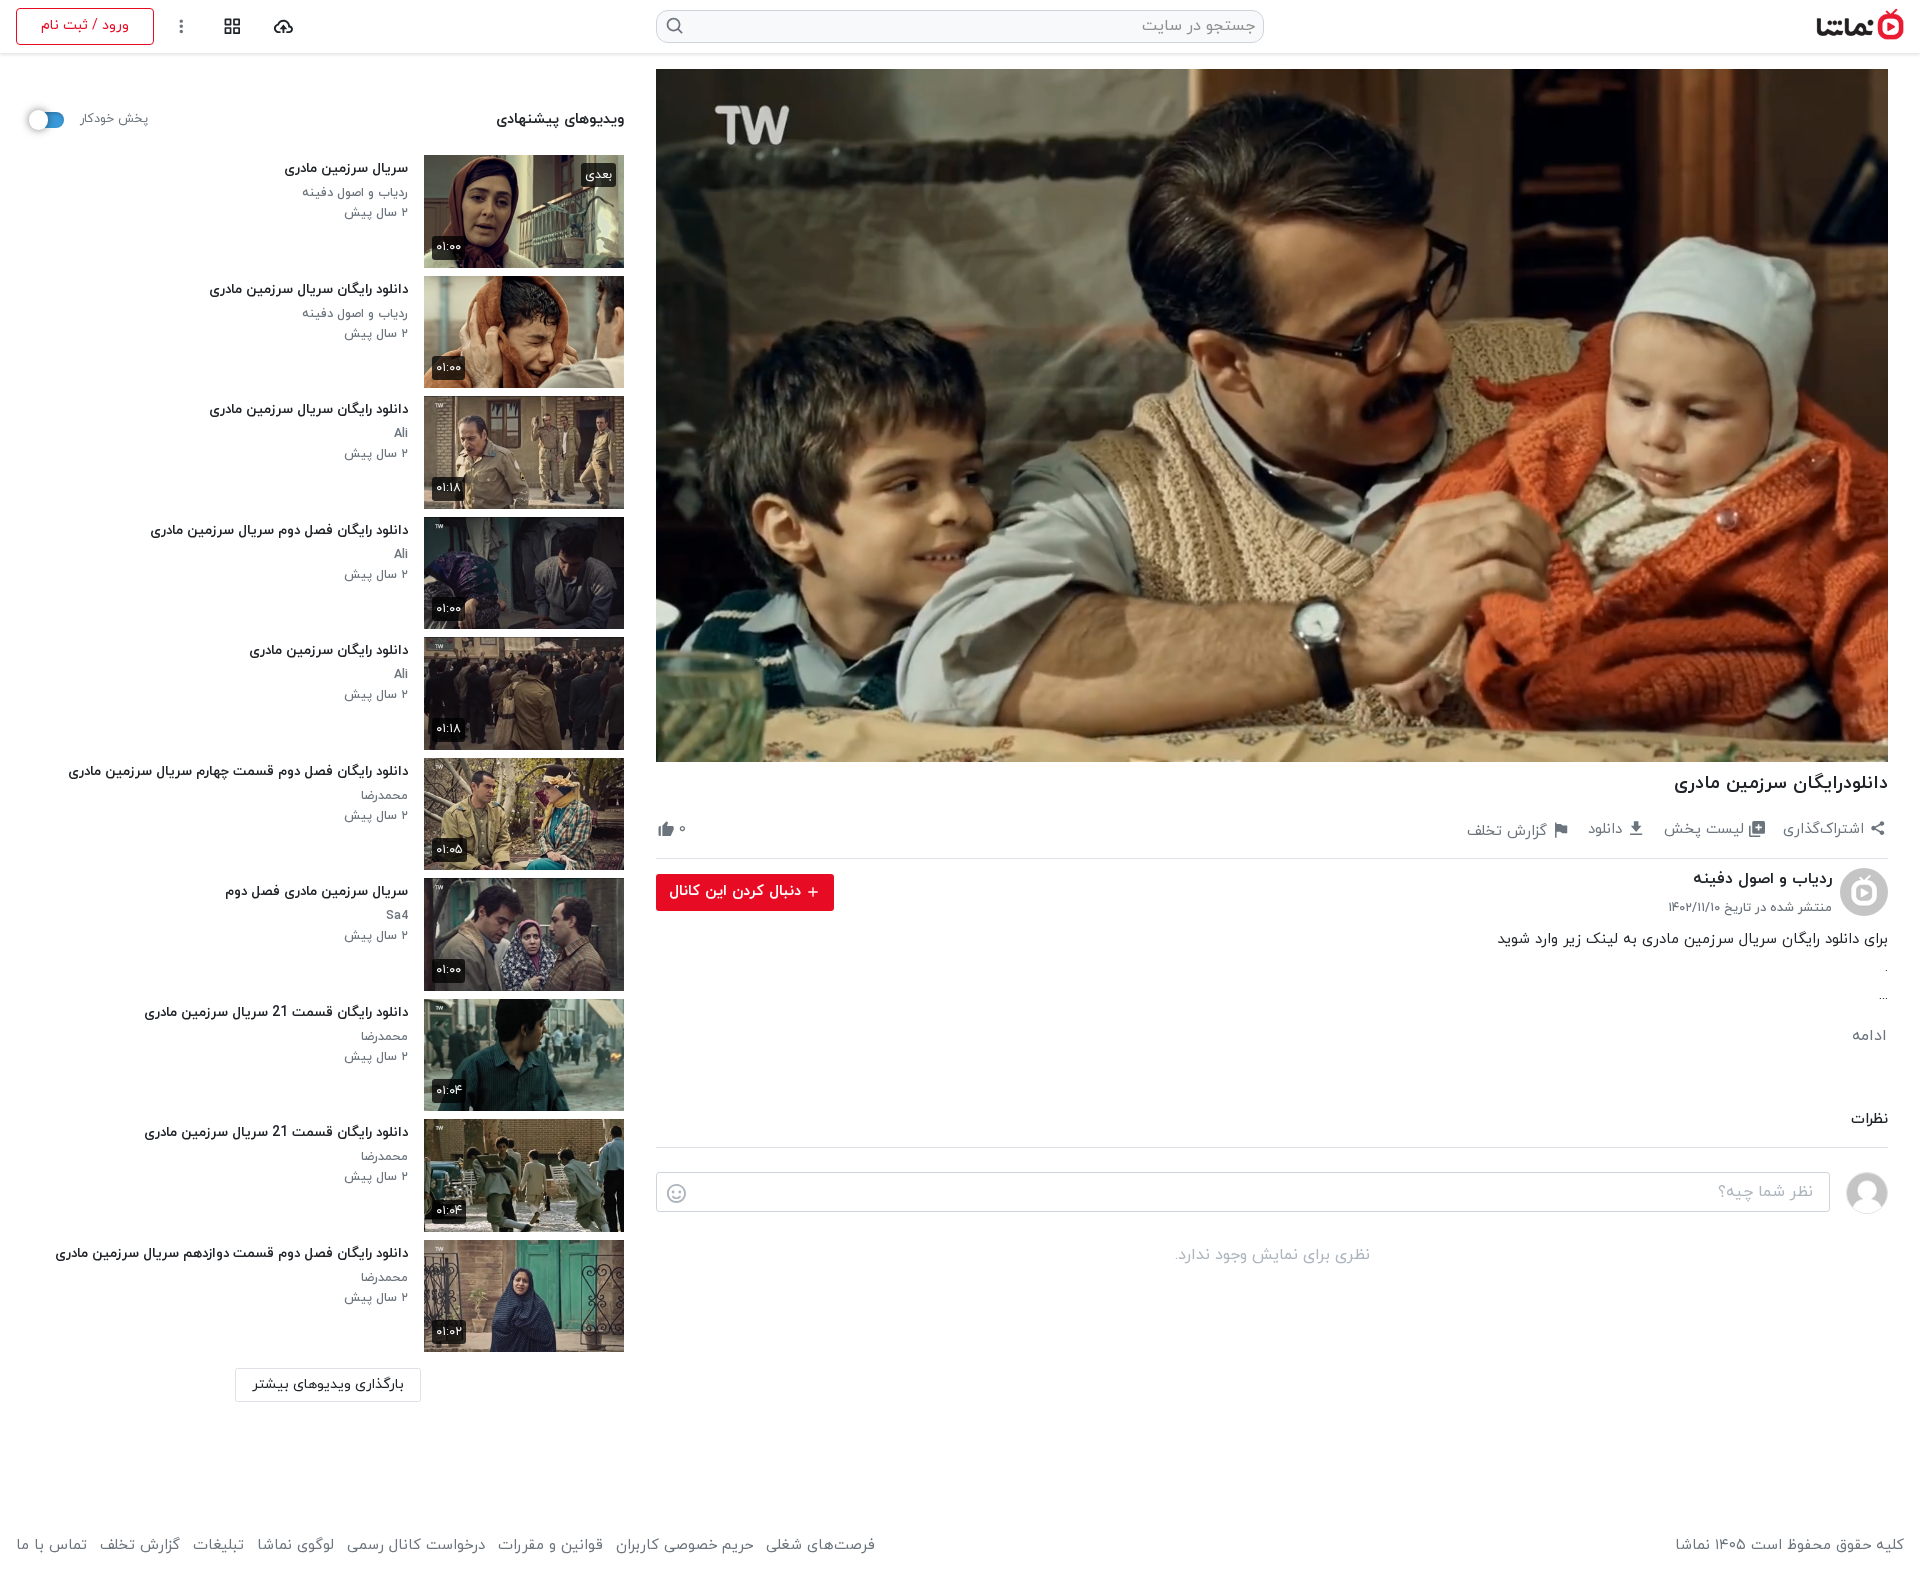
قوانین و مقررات (550, 1546)
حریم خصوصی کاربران (684, 1546)
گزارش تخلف (140, 1546)
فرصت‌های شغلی (820, 1546)
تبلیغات (218, 1546)
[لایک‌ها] (704, 830)
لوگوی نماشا (295, 1546)
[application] (1272, 415)
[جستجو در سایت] (675, 26)
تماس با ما (51, 1546)
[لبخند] (676, 1193)
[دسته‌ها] (232, 26)
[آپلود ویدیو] (283, 26)
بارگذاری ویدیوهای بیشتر (328, 1384)
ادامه (1869, 1036)
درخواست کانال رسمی (416, 1546)
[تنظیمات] (181, 26)
